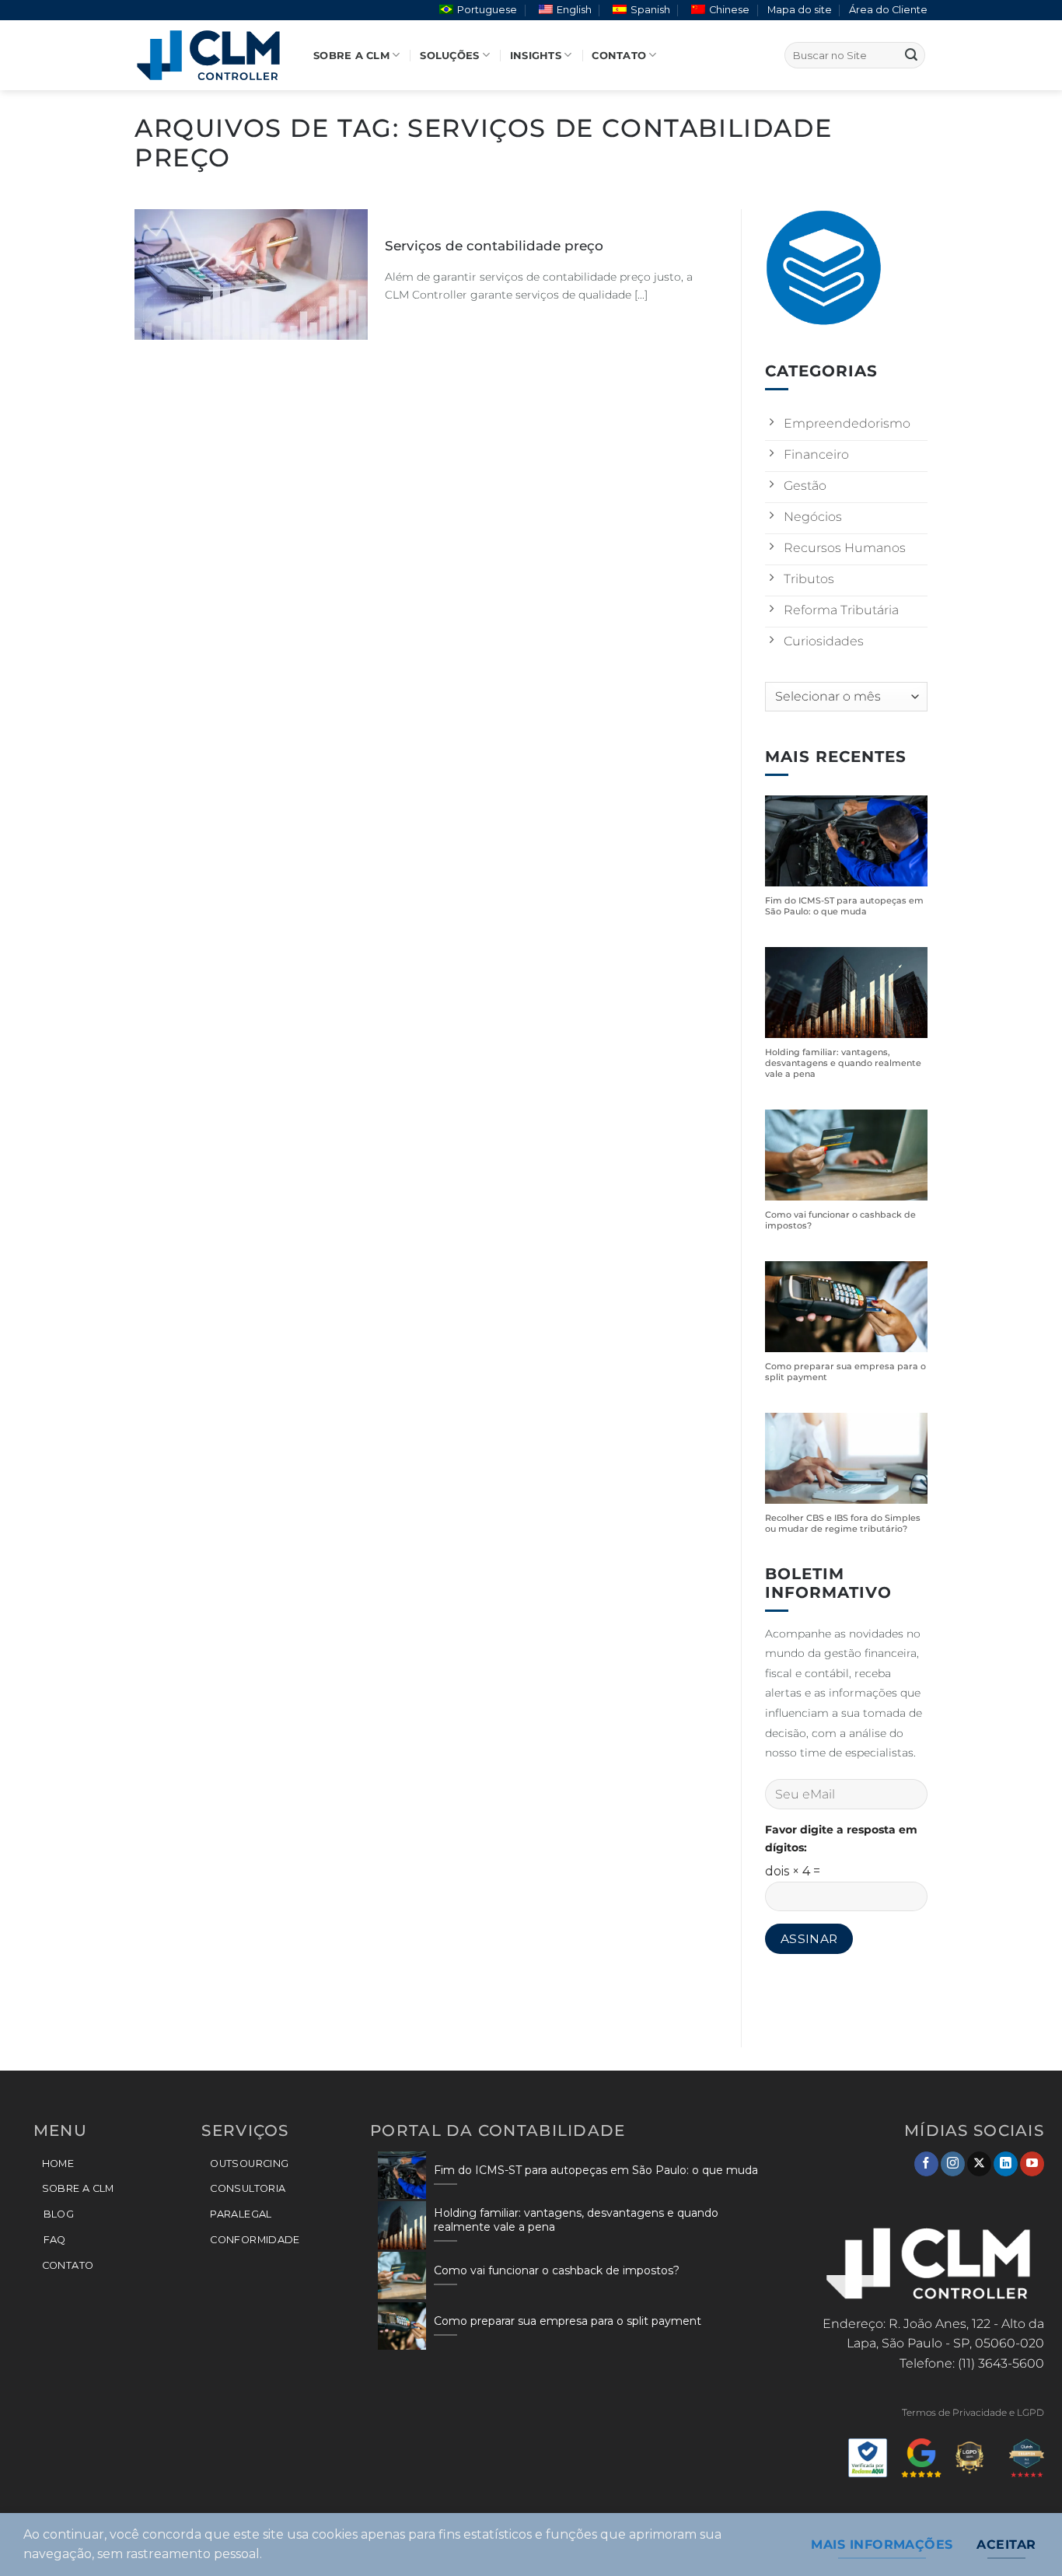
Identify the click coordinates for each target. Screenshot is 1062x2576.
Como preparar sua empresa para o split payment (845, 1372)
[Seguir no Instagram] (953, 2164)
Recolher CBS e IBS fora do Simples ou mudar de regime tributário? (843, 1524)
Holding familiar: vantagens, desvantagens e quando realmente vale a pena (843, 1063)
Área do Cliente (888, 10)
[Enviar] (911, 55)
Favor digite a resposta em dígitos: (841, 1839)
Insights (536, 56)
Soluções (449, 56)
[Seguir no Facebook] (926, 2164)
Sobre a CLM (351, 56)
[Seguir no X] (979, 2164)
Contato (619, 56)
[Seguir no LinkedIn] (1006, 2164)
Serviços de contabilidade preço (494, 246)
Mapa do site (800, 10)
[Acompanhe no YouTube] (1032, 2164)
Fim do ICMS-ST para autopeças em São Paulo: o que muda (844, 906)
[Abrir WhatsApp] (1023, 2537)
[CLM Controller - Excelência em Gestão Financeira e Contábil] (212, 55)
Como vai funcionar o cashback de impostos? (840, 1220)
